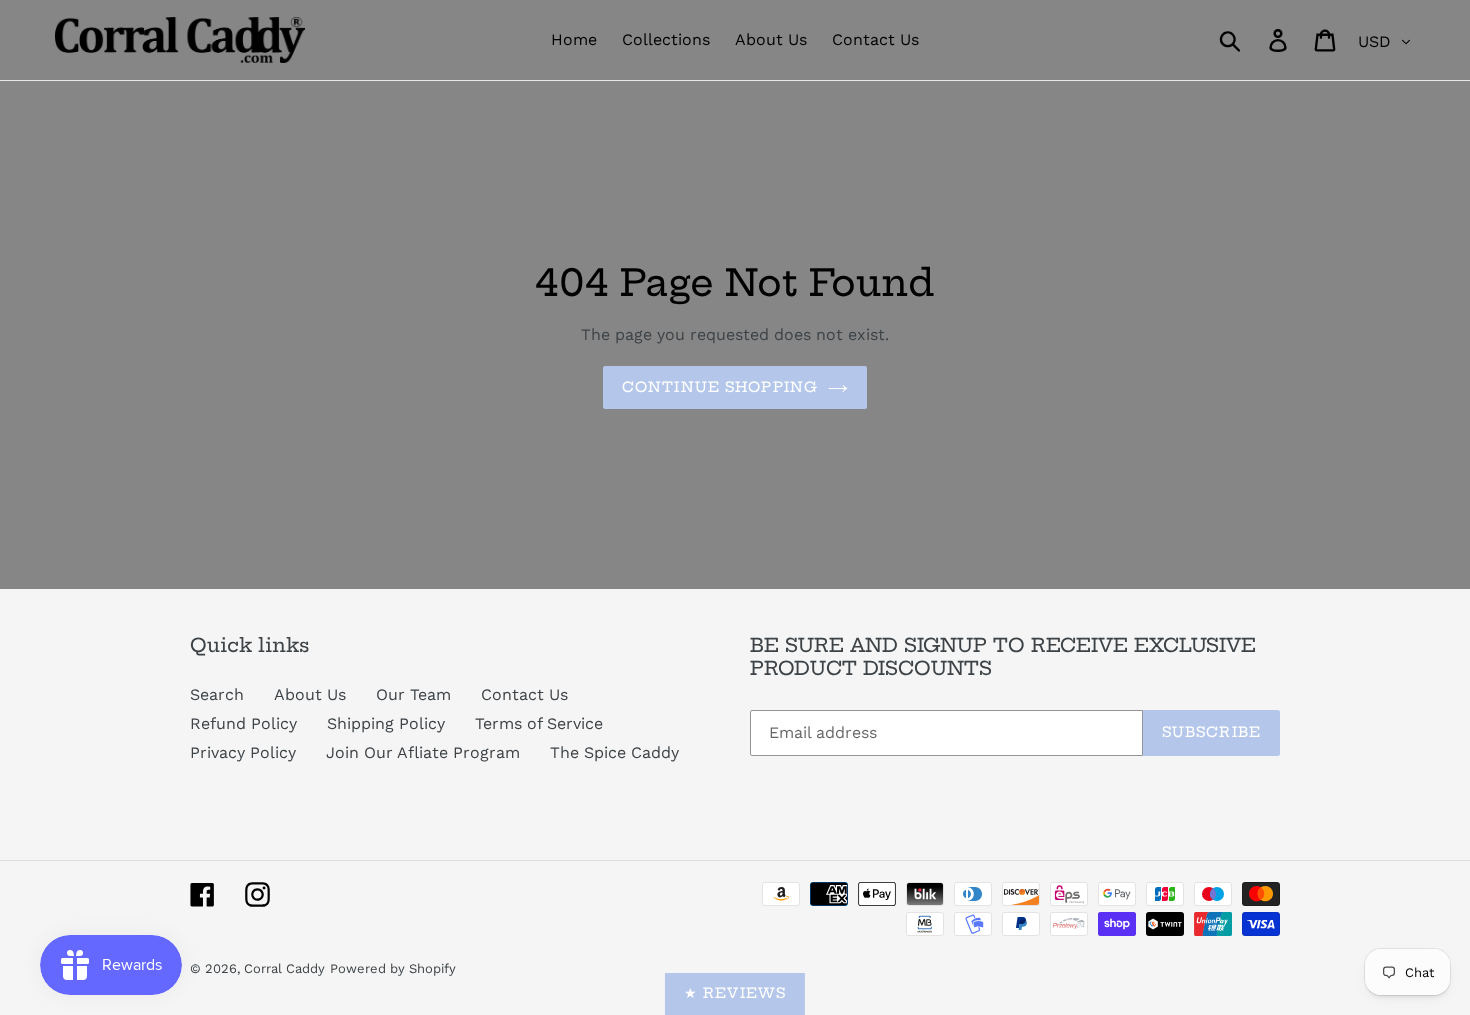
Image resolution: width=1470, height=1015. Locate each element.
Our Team (413, 694)
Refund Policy (243, 723)
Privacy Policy (243, 752)
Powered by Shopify (393, 968)
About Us (310, 694)
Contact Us (524, 694)
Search (217, 694)
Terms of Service (539, 723)
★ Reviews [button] (735, 993)
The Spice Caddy (614, 752)
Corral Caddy (284, 968)
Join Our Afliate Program (423, 752)
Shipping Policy (386, 723)
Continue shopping (720, 387)
